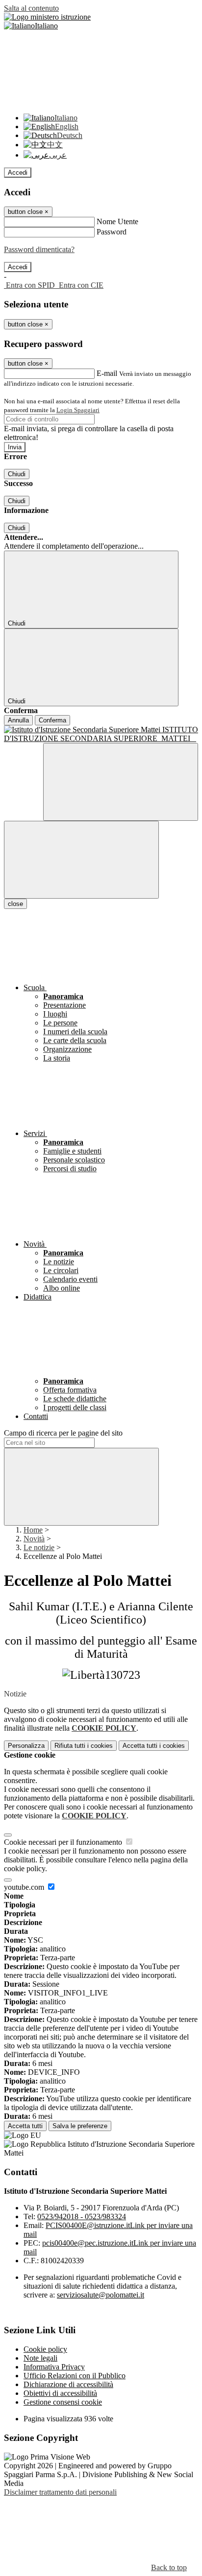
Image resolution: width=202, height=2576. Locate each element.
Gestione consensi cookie (63, 2402)
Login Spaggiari (78, 410)
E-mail (107, 373)
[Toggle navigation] (81, 860)
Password (112, 232)
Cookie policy (45, 2349)
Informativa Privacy (54, 2367)
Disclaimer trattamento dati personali (60, 2492)
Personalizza (26, 1746)
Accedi (18, 173)
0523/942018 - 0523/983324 (82, 2216)
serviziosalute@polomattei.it (101, 2295)
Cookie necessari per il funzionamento (64, 1842)
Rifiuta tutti (84, 1746)
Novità (34, 1539)
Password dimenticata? (39, 249)
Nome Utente (117, 221)
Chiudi (17, 474)
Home (33, 1530)
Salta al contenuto (31, 8)
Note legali (40, 2358)
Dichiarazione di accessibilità (68, 2384)
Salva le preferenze (80, 2126)
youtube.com (25, 1887)
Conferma (52, 720)
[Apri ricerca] (121, 782)
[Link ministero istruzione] (47, 17)
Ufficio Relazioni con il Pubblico (75, 2376)
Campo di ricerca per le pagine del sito (63, 1433)
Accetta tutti (154, 1746)
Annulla (18, 720)
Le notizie (39, 1547)
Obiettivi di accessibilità (60, 2393)
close (15, 904)
